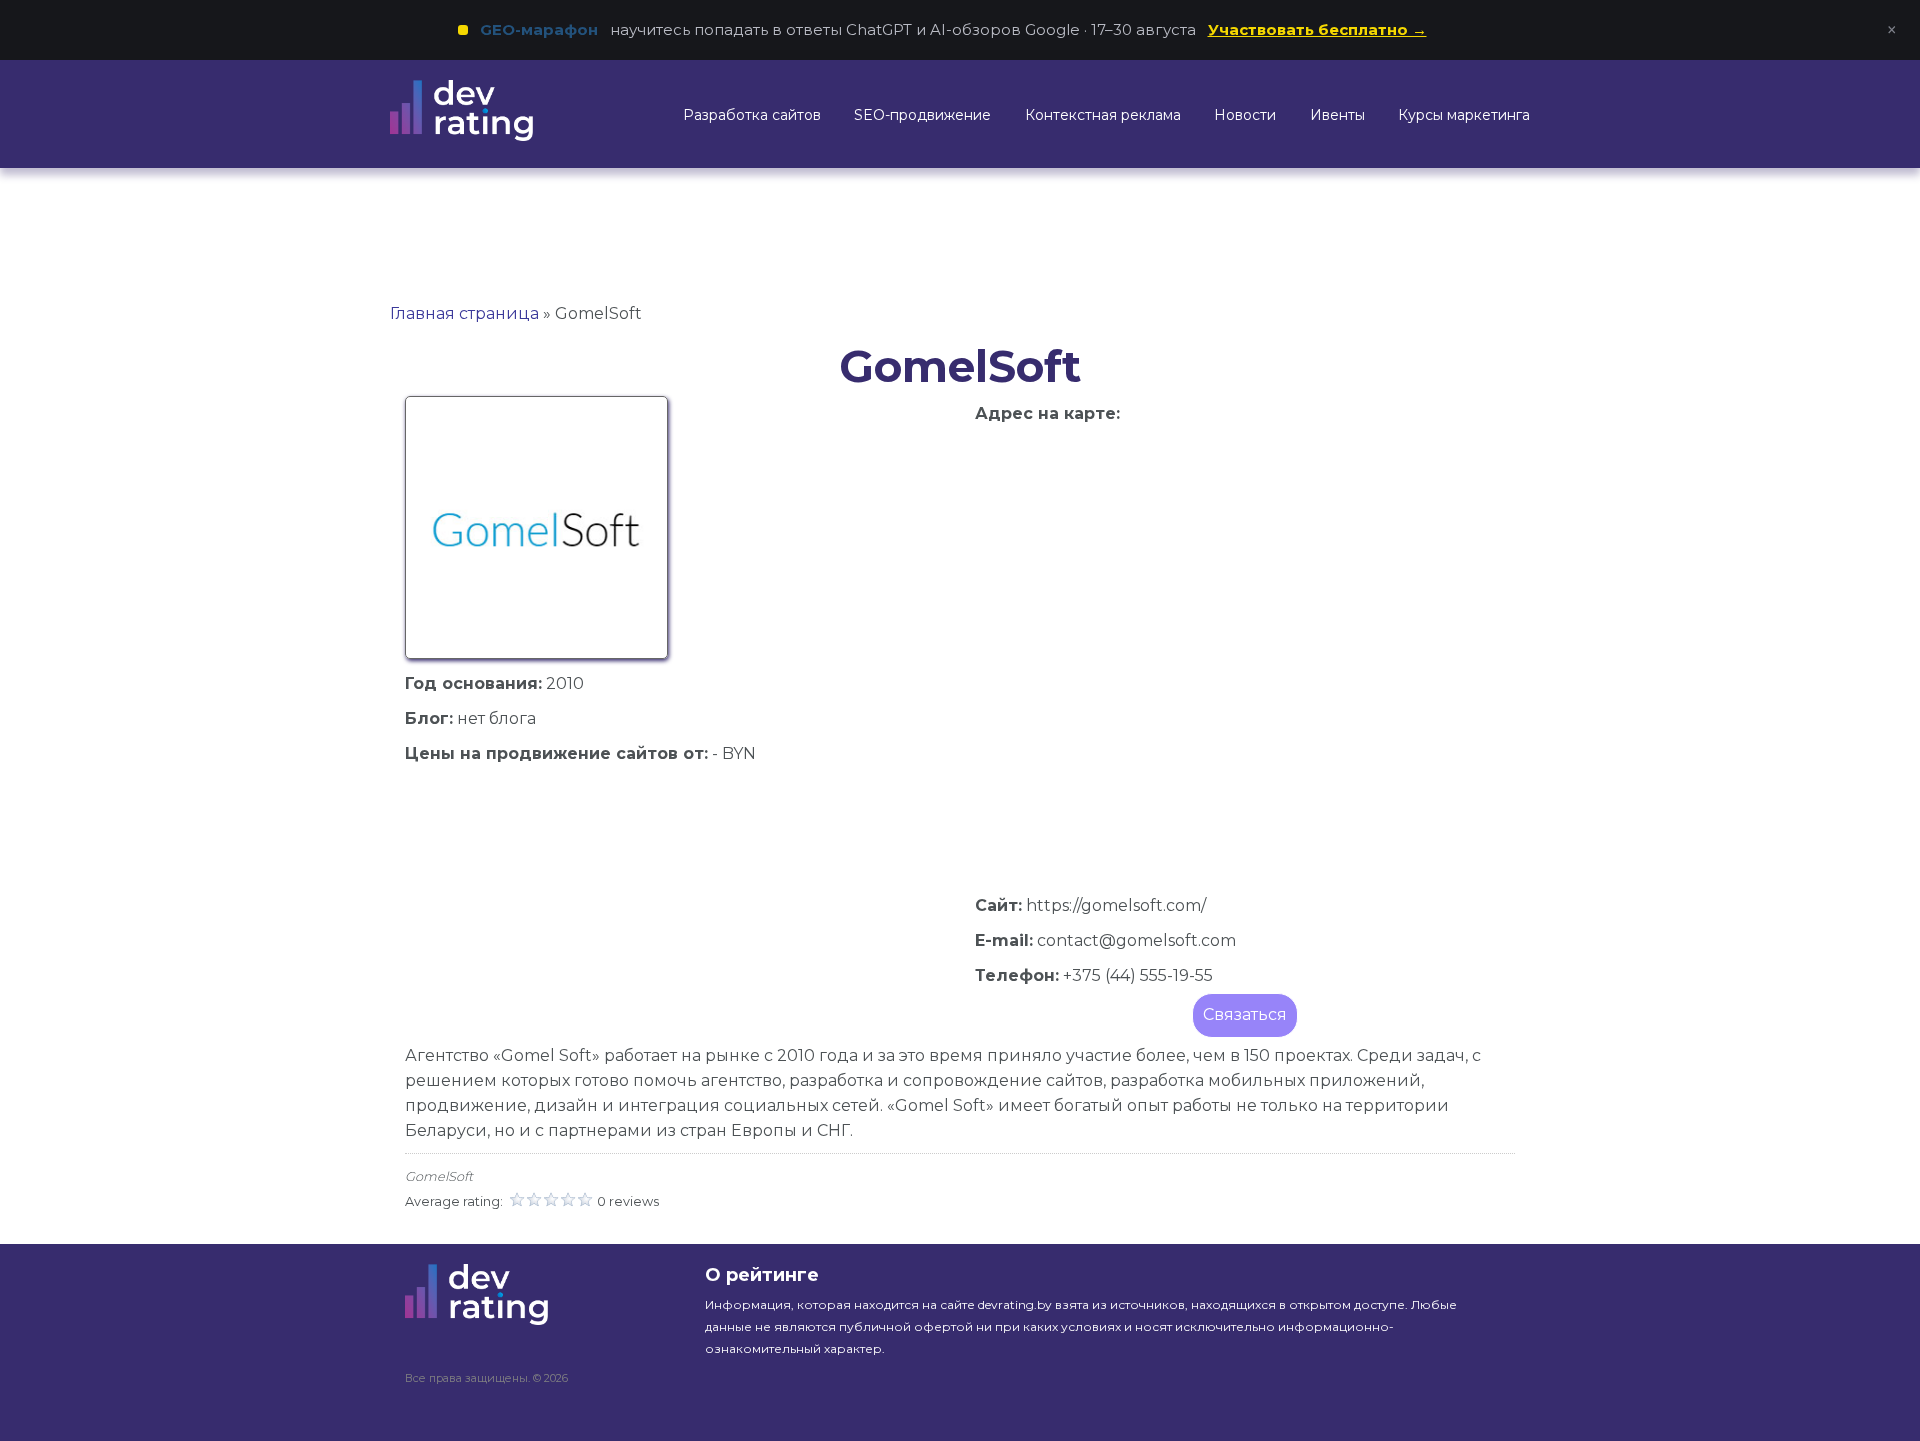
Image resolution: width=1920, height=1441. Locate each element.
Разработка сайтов (752, 115)
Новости (1245, 115)
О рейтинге (762, 1275)
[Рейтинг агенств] (487, 110)
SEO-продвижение (922, 115)
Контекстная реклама (1103, 115)
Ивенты (1337, 115)
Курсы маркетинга (1464, 115)
